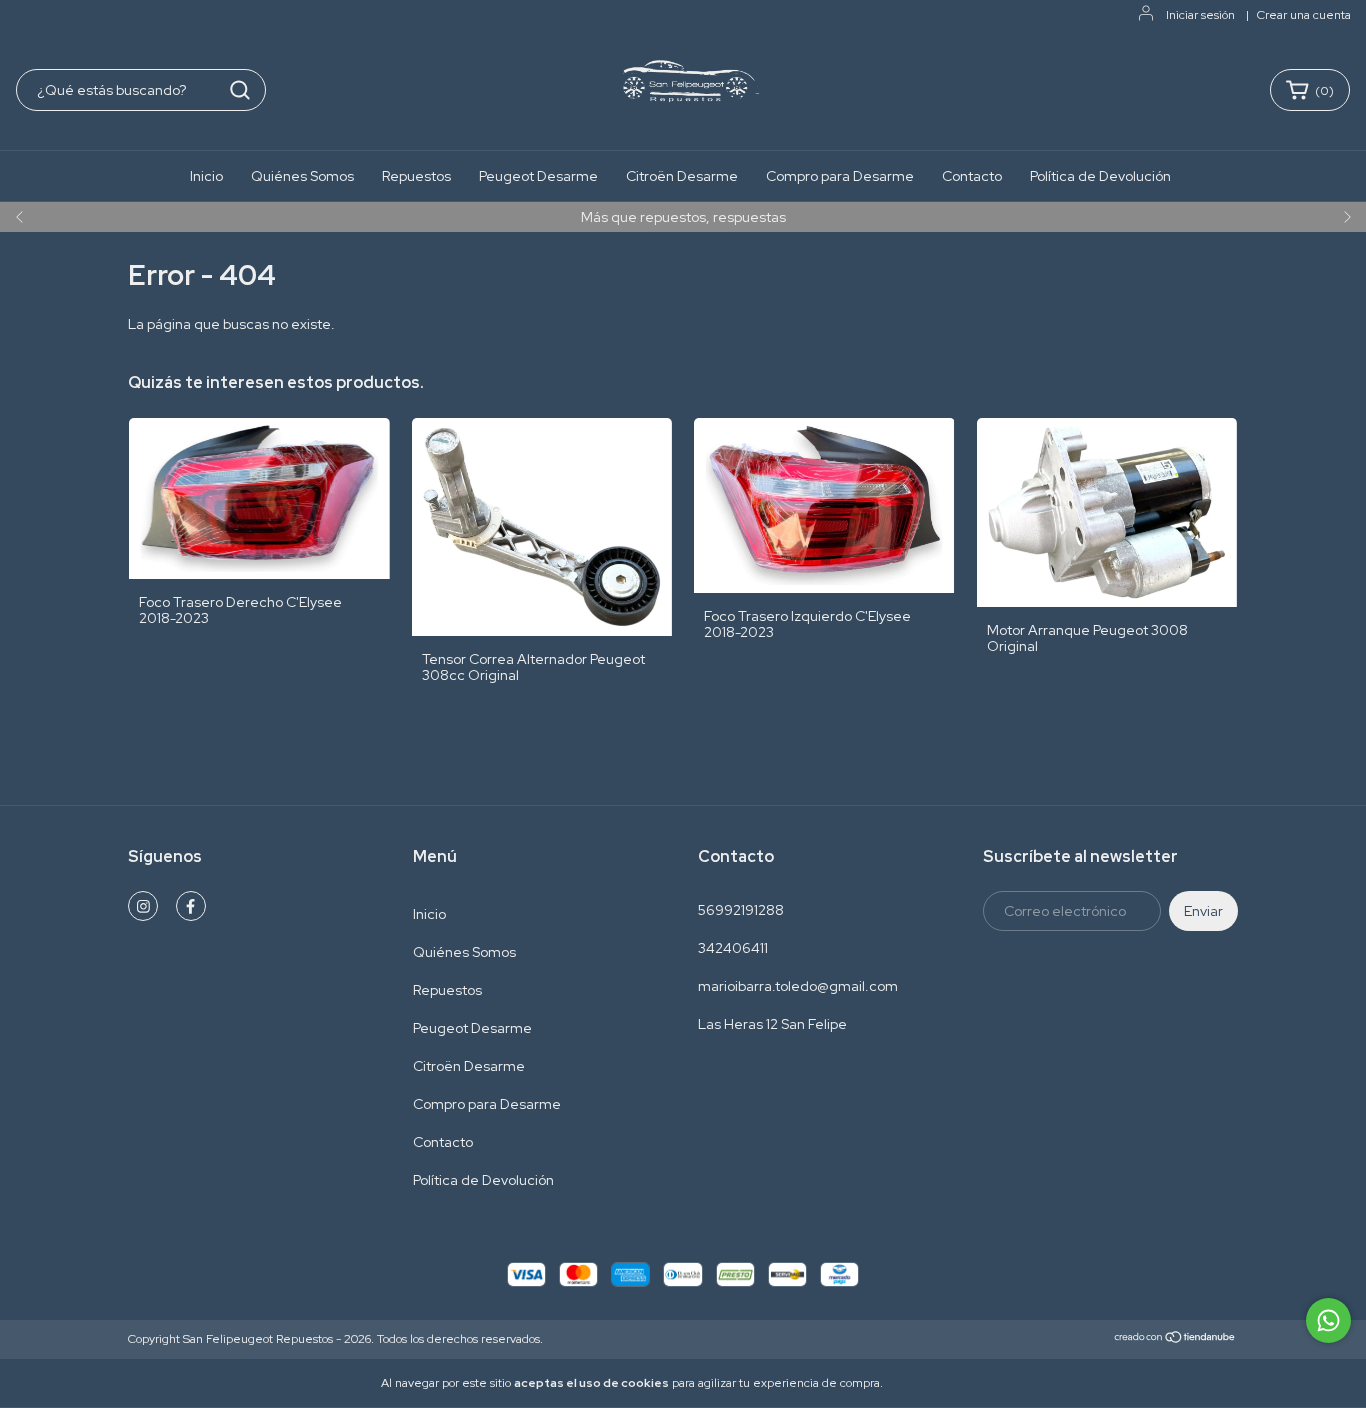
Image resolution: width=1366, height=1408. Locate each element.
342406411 (733, 948)
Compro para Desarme (840, 176)
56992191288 (741, 910)
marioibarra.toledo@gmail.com (798, 986)
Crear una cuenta (1304, 15)
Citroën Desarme (682, 176)
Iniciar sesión (1200, 15)
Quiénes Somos (302, 176)
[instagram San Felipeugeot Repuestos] (143, 906)
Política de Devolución (1100, 176)
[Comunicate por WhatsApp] (1328, 1320)
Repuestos (416, 176)
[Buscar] (240, 90)
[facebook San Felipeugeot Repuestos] (191, 906)
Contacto (972, 176)
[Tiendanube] (1175, 1340)
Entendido (941, 1383)
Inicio (206, 176)
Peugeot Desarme (538, 176)
